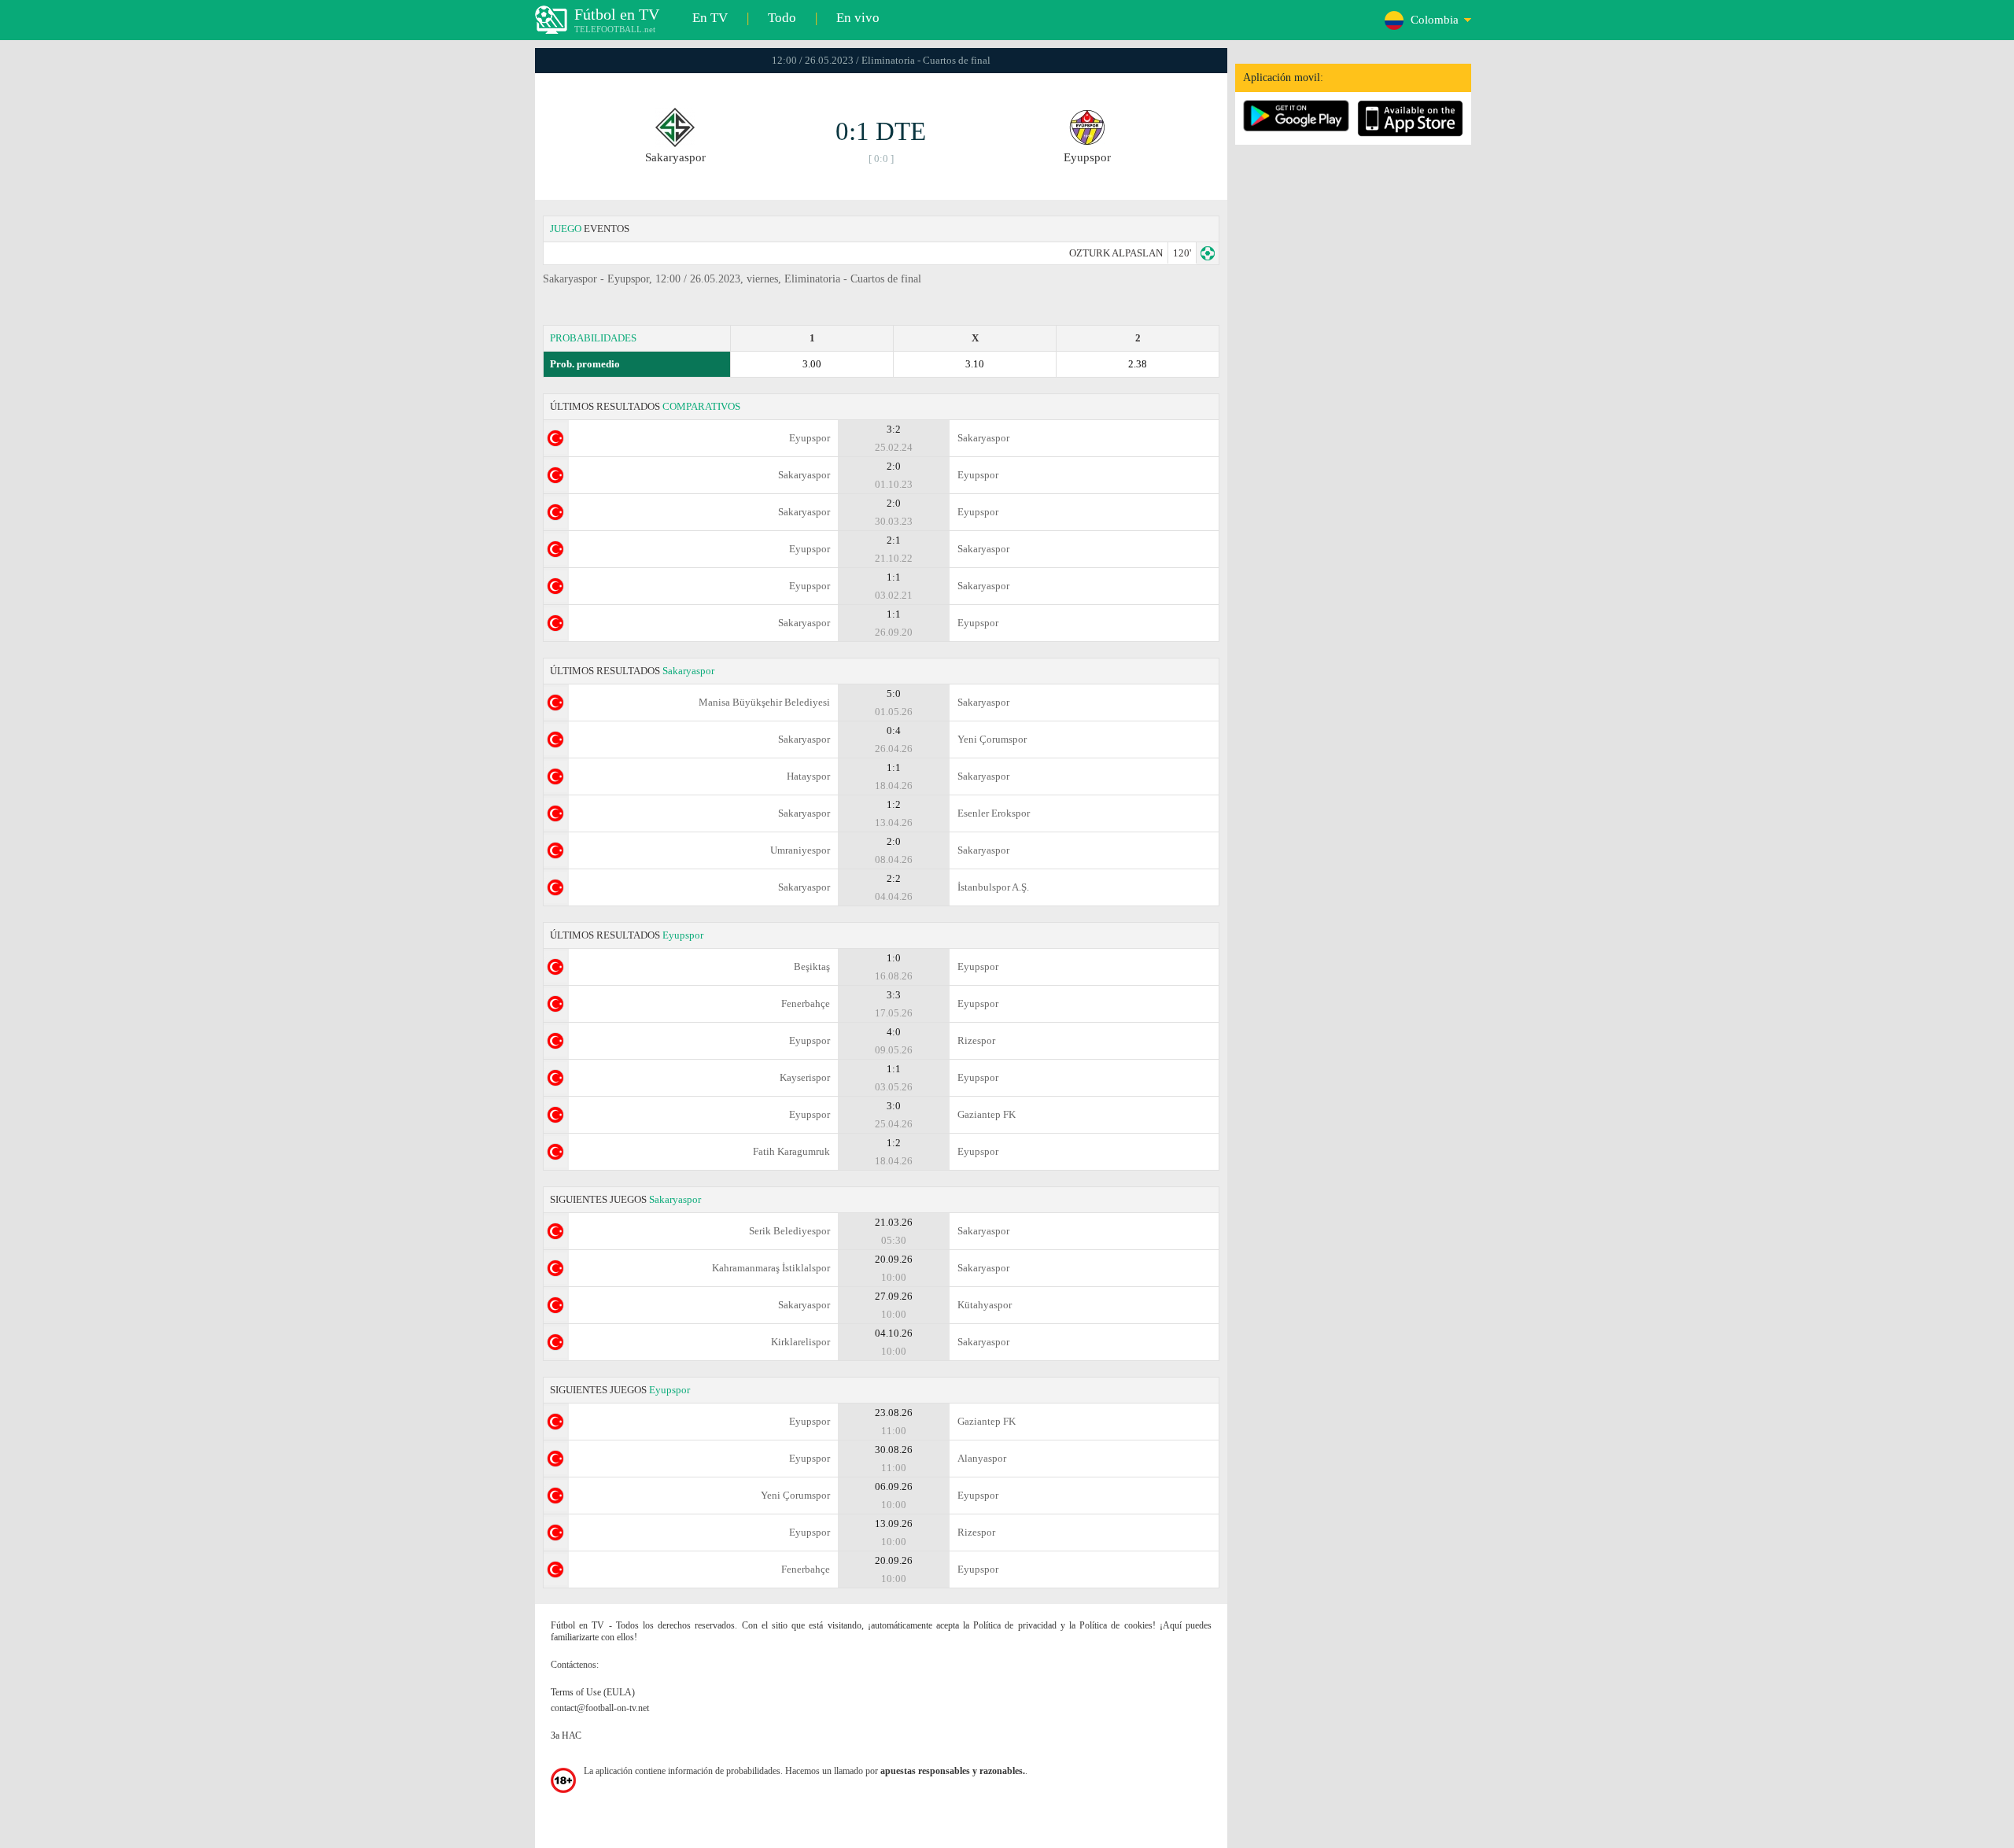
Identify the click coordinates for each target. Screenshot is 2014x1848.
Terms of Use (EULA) (593, 1692)
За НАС (566, 1735)
